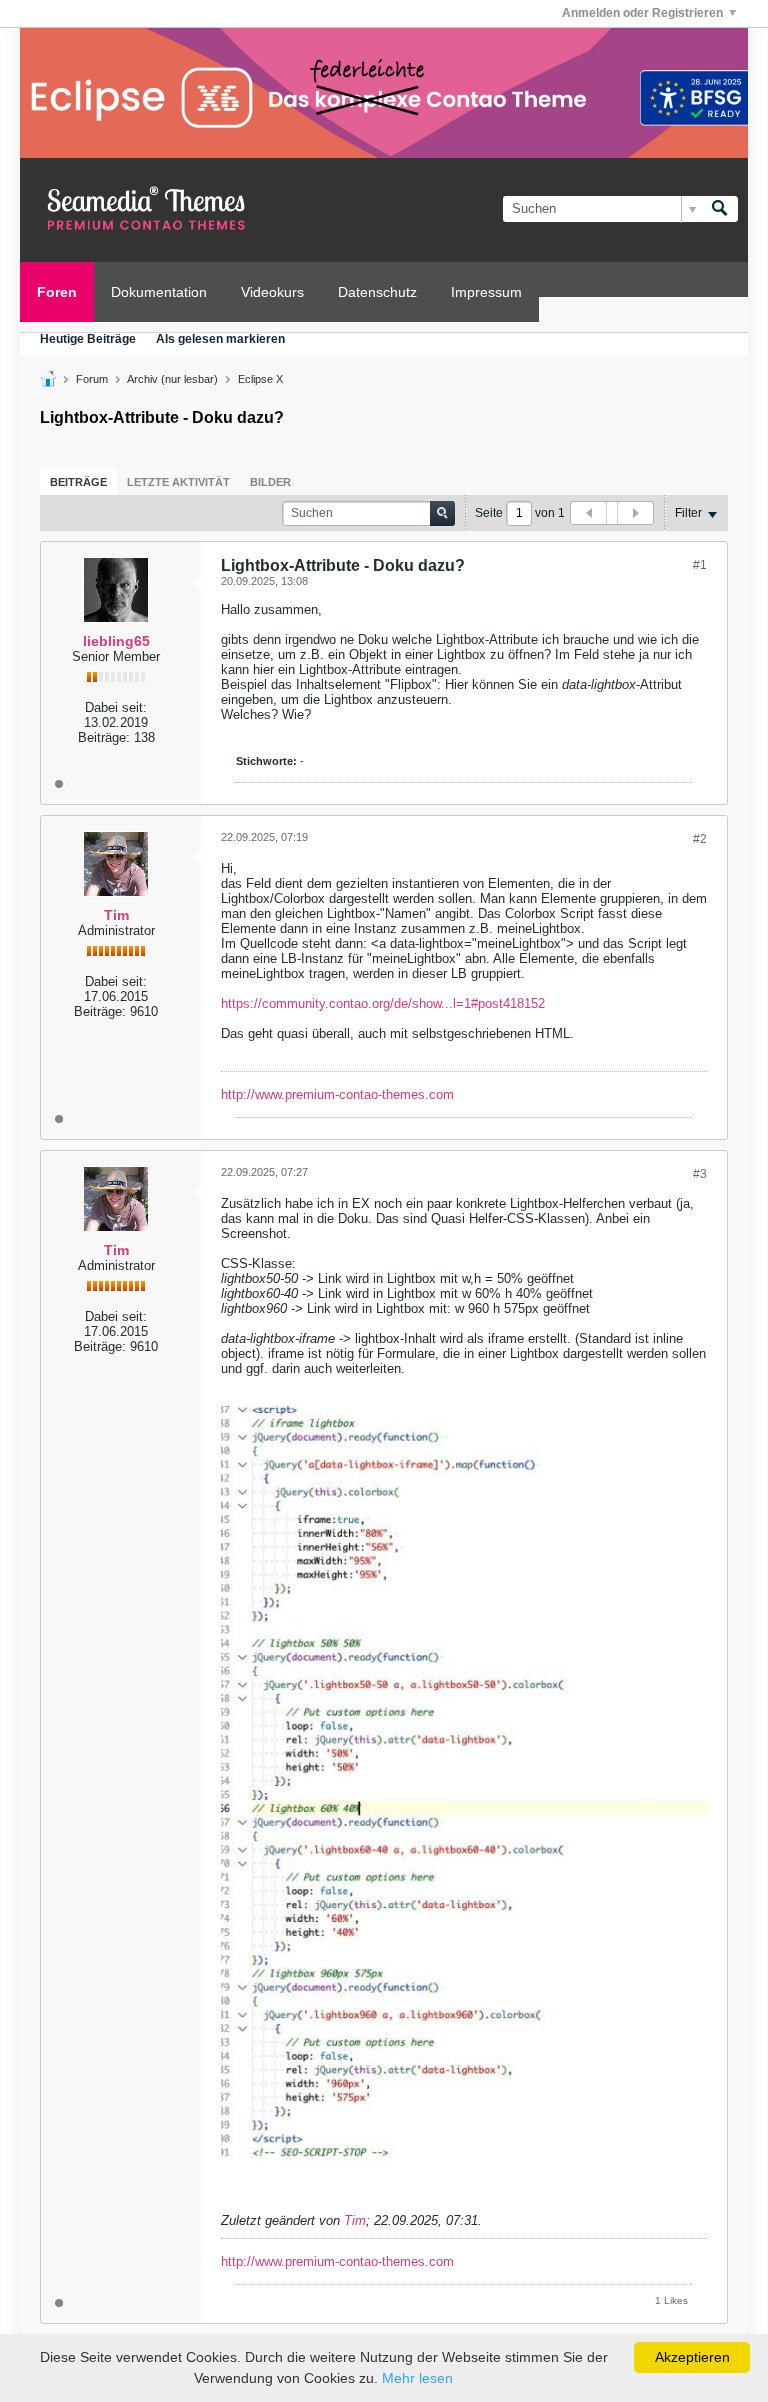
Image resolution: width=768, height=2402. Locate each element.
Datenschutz (377, 292)
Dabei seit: (116, 707)
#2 (700, 839)
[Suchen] (720, 209)
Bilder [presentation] (270, 482)
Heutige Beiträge (88, 339)
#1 (700, 565)
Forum (92, 379)
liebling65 (116, 641)
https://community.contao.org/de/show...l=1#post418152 (383, 1003)
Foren (57, 292)
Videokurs (272, 292)
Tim (116, 915)
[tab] (78, 482)
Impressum (486, 292)
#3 (700, 1174)
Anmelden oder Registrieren (642, 13)
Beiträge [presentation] (78, 482)
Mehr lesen (417, 2378)
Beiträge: (104, 737)
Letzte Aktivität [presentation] (178, 482)
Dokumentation (159, 292)
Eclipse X (260, 379)
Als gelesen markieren (220, 339)
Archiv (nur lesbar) (172, 379)
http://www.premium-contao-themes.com (337, 1094)
